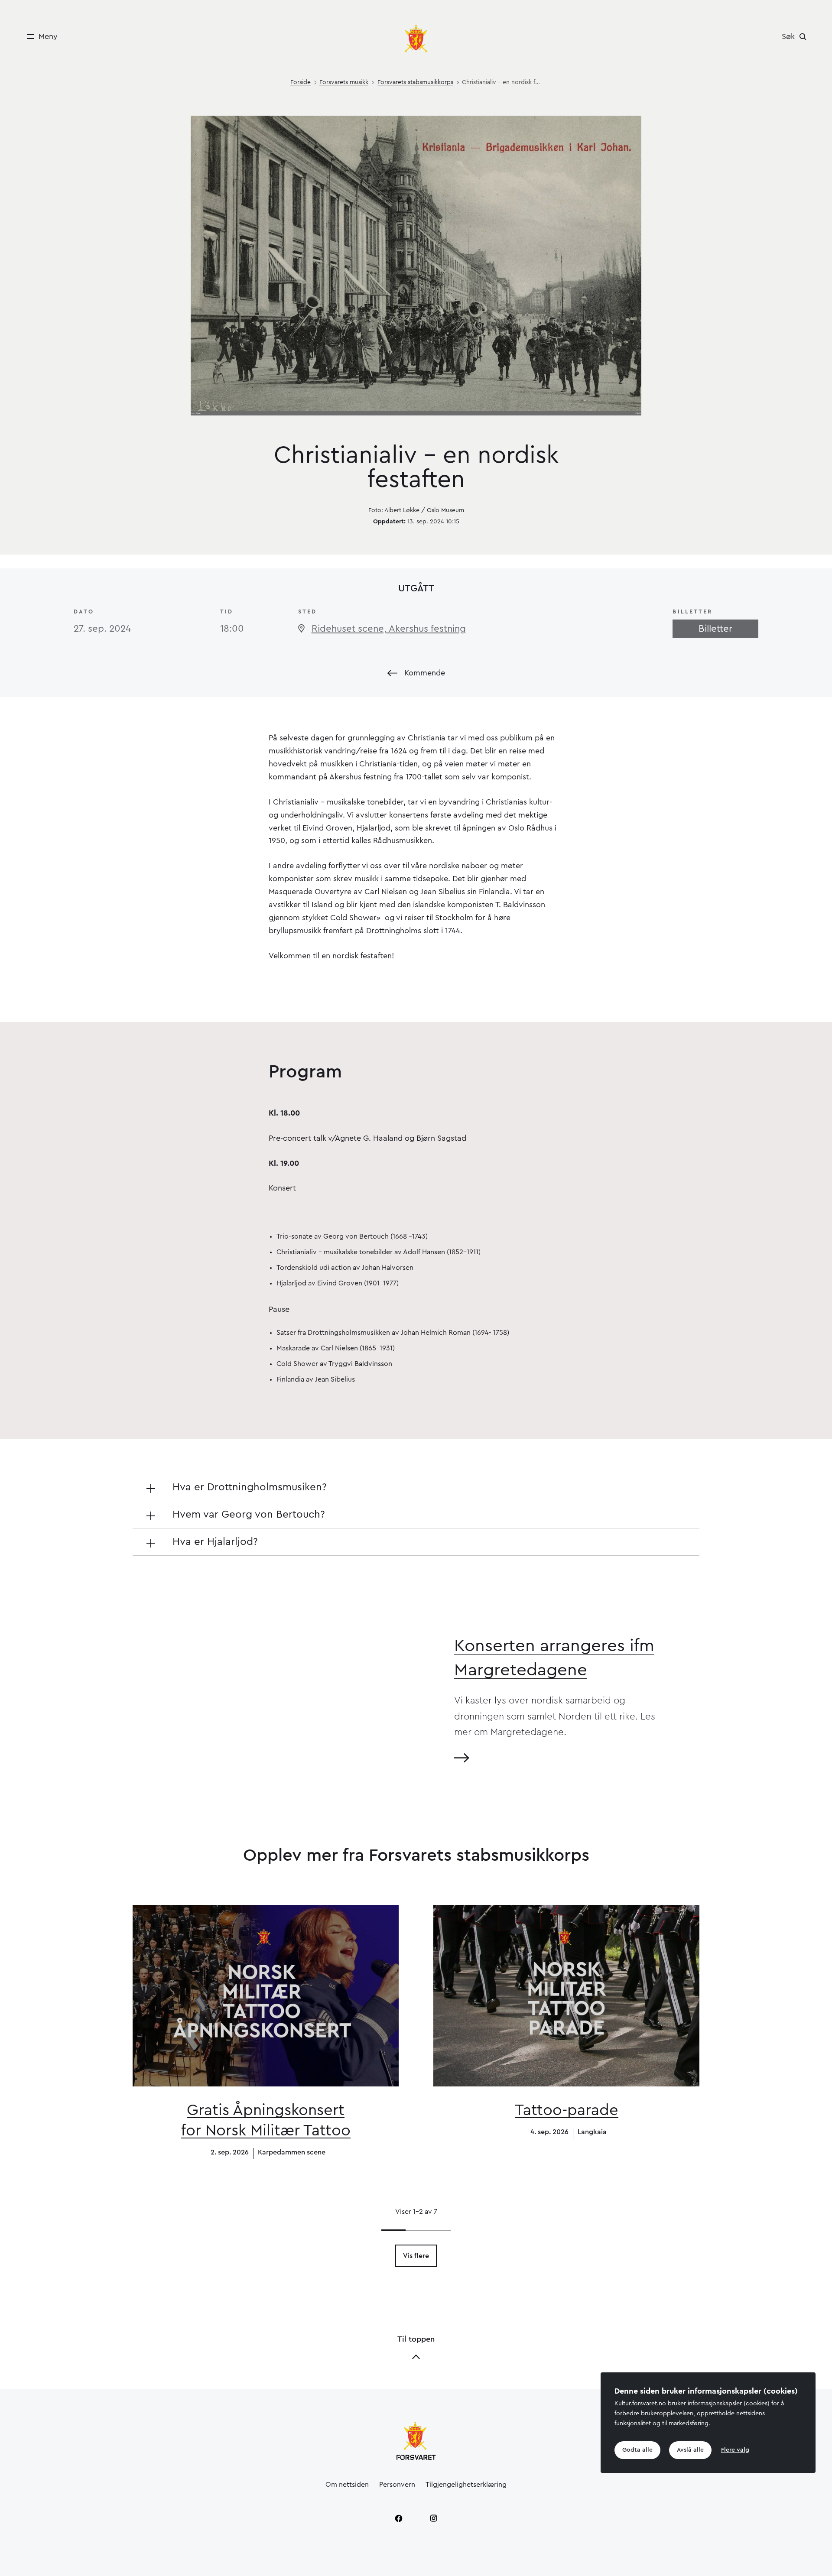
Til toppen (416, 2339)
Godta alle (637, 2450)
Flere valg (735, 2450)
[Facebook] (399, 2518)
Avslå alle (690, 2450)
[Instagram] (433, 2518)
